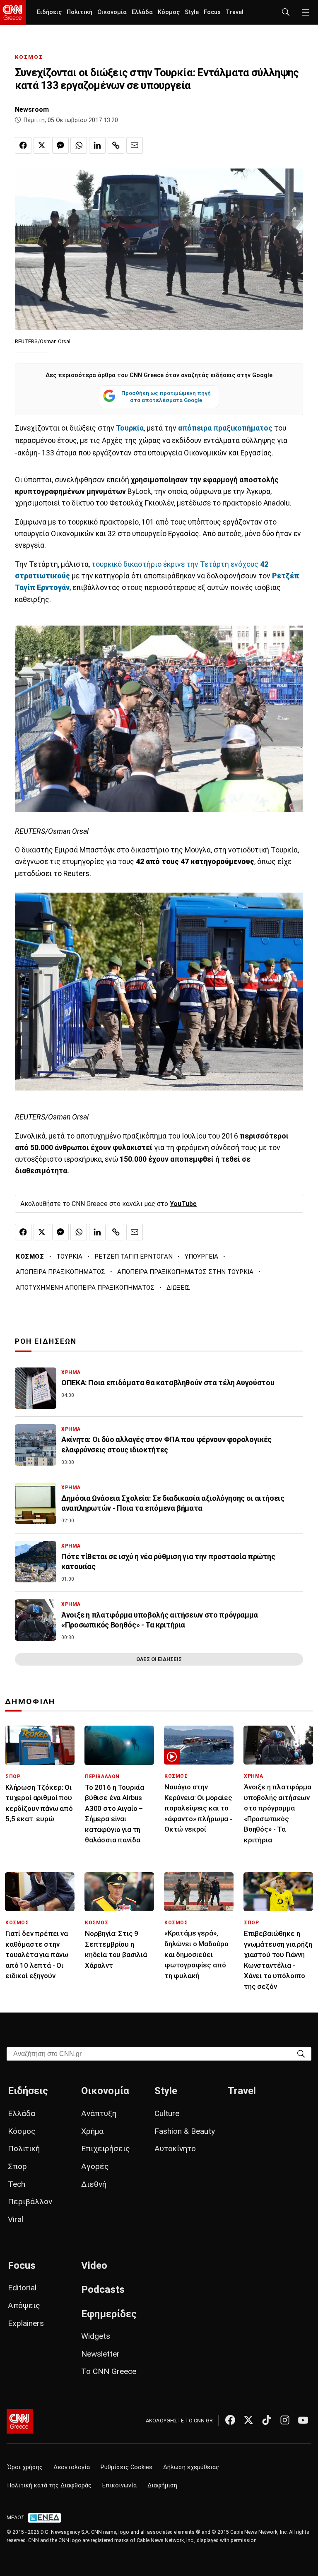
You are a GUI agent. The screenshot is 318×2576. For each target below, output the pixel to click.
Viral (16, 2219)
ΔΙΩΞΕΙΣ (178, 1288)
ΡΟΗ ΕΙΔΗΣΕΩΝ (46, 1341)
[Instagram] (285, 2420)
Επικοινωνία (119, 2486)
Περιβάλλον (30, 2202)
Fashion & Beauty (185, 2131)
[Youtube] (303, 2420)
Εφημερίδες (109, 2314)
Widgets (96, 2336)
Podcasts (103, 2290)
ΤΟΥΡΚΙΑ (69, 1257)
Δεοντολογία (72, 2467)
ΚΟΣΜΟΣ (29, 57)
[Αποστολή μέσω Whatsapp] (79, 145)
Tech (17, 2184)
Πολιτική (79, 12)
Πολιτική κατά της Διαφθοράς (49, 2486)
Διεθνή (94, 2184)
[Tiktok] (267, 2420)
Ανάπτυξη (99, 2113)
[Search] (301, 2053)
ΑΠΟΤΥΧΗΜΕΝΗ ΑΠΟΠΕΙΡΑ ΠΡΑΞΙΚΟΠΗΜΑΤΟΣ (85, 1288)
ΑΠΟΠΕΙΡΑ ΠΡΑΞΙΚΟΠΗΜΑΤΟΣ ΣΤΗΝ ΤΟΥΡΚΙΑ (185, 1272)
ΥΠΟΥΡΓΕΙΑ (201, 1257)
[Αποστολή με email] (135, 145)
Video (94, 2265)
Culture (167, 2113)
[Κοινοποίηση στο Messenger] (60, 145)
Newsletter (100, 2354)
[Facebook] (230, 2420)
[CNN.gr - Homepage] (13, 12)
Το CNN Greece (109, 2371)
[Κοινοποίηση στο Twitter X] (42, 145)
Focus (212, 12)
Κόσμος (169, 12)
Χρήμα (92, 2131)
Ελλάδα (142, 12)
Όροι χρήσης (25, 2467)
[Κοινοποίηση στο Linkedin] (97, 145)
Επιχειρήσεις (106, 2149)
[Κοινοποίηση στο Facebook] (23, 145)
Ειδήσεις (49, 12)
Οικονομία (112, 12)
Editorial (22, 2288)
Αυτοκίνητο (175, 2149)
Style (192, 12)
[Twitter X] (248, 2420)
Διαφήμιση (162, 2486)
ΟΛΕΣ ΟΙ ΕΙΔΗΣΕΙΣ (159, 1659)
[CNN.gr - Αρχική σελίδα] (20, 2421)
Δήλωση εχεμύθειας (191, 2467)
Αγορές (95, 2166)
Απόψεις (24, 2305)
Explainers (26, 2323)
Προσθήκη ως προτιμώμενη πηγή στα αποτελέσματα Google (166, 397)
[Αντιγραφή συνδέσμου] (116, 145)
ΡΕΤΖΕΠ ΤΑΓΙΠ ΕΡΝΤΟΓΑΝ (134, 1257)
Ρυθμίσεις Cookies (126, 2467)
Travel (235, 12)
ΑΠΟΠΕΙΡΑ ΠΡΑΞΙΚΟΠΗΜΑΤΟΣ (60, 1272)
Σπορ (17, 2166)
